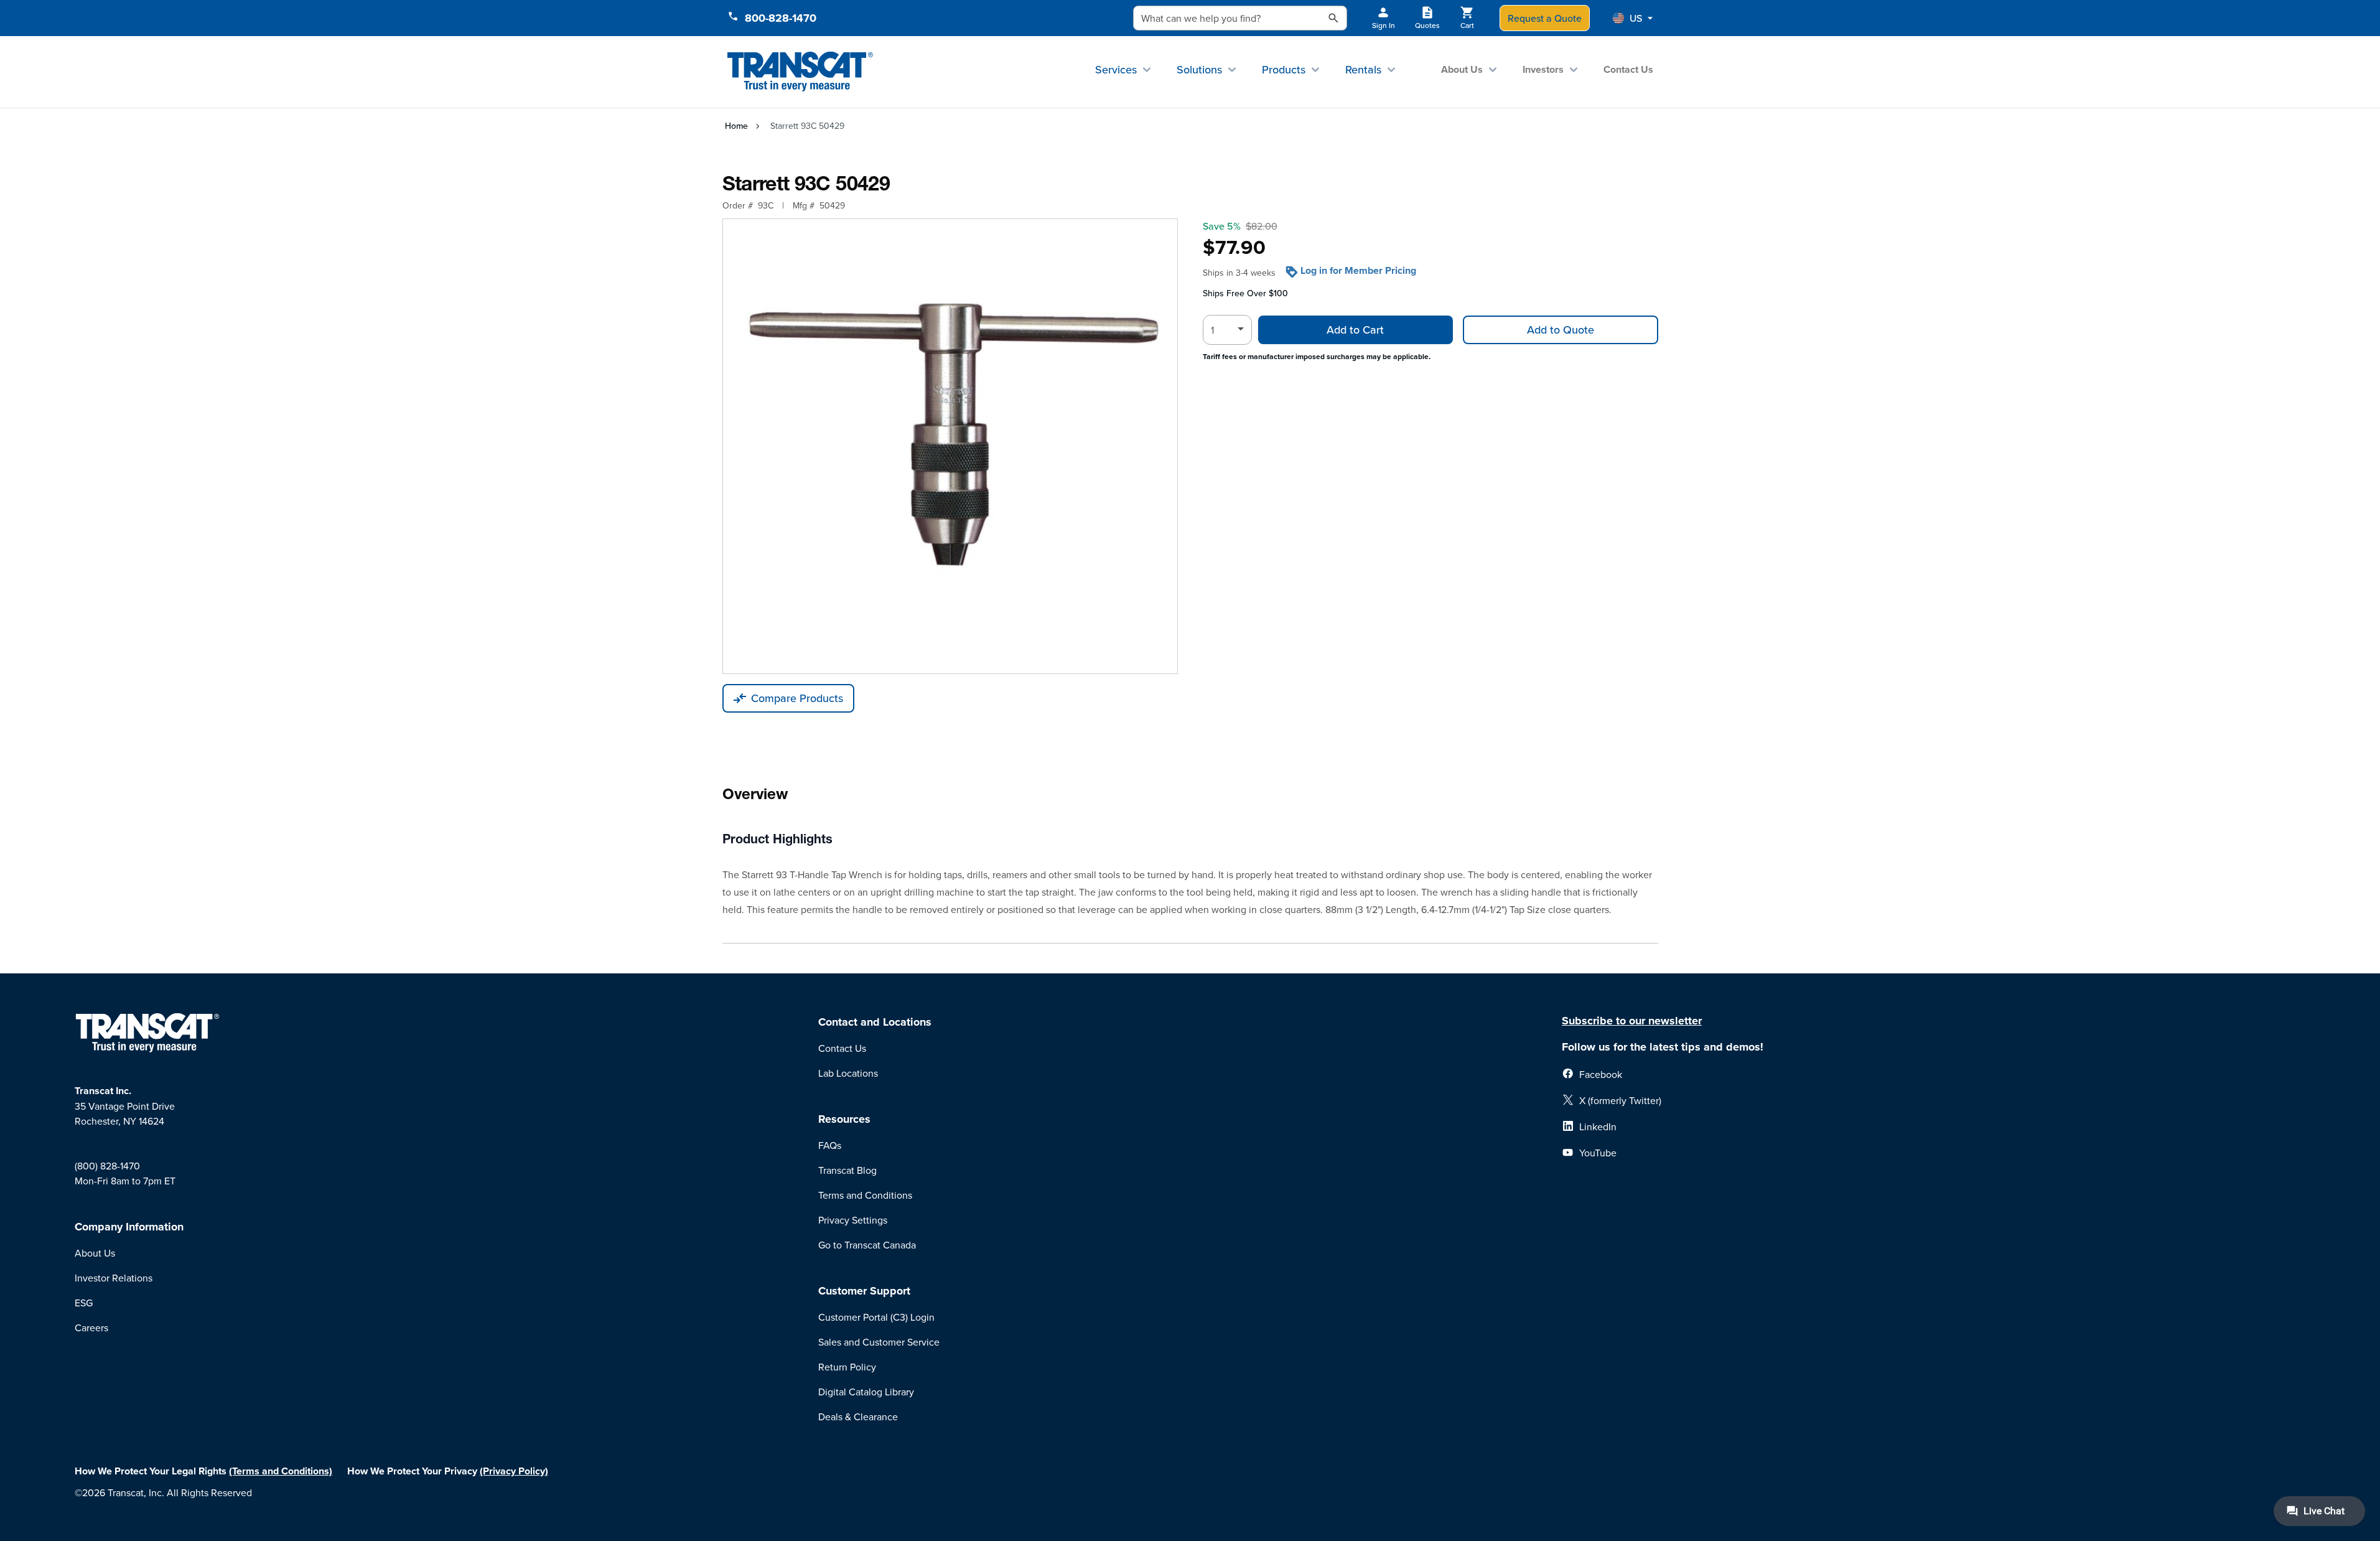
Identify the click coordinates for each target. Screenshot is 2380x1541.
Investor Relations (114, 1278)
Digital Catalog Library (866, 1392)
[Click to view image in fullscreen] (950, 446)
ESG (84, 1303)
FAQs (830, 1145)
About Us (1462, 69)
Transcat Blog (847, 1170)
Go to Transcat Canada (867, 1245)
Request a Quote (1545, 18)
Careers (91, 1328)
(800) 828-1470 (107, 1166)
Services (1116, 69)
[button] (1633, 18)
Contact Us (1628, 69)
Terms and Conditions (865, 1195)
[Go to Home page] (800, 72)
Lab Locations (848, 1073)
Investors (1543, 69)
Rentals (1363, 69)
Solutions (1199, 69)
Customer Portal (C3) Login (876, 1317)
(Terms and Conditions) (281, 1471)
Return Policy (847, 1367)
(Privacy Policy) (514, 1471)
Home (736, 126)
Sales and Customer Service (879, 1342)
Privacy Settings (853, 1220)
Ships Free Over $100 (1245, 293)
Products (1284, 69)
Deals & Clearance (858, 1417)
